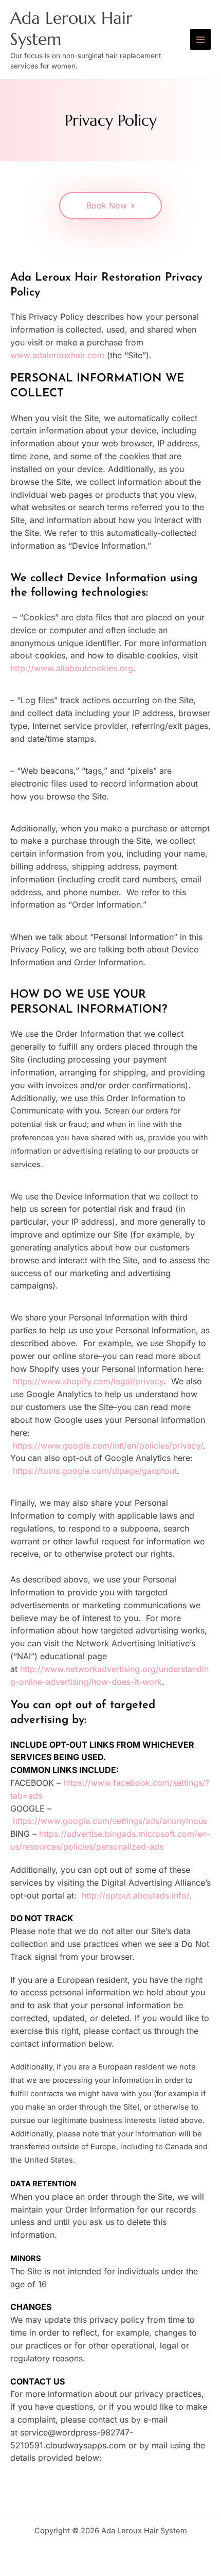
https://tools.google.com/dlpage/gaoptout (95, 1471)
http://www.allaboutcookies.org (72, 668)
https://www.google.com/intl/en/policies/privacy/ (108, 1446)
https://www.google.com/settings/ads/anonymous (110, 1821)
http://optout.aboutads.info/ (135, 1895)
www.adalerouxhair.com (57, 355)
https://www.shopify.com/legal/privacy (88, 1381)
